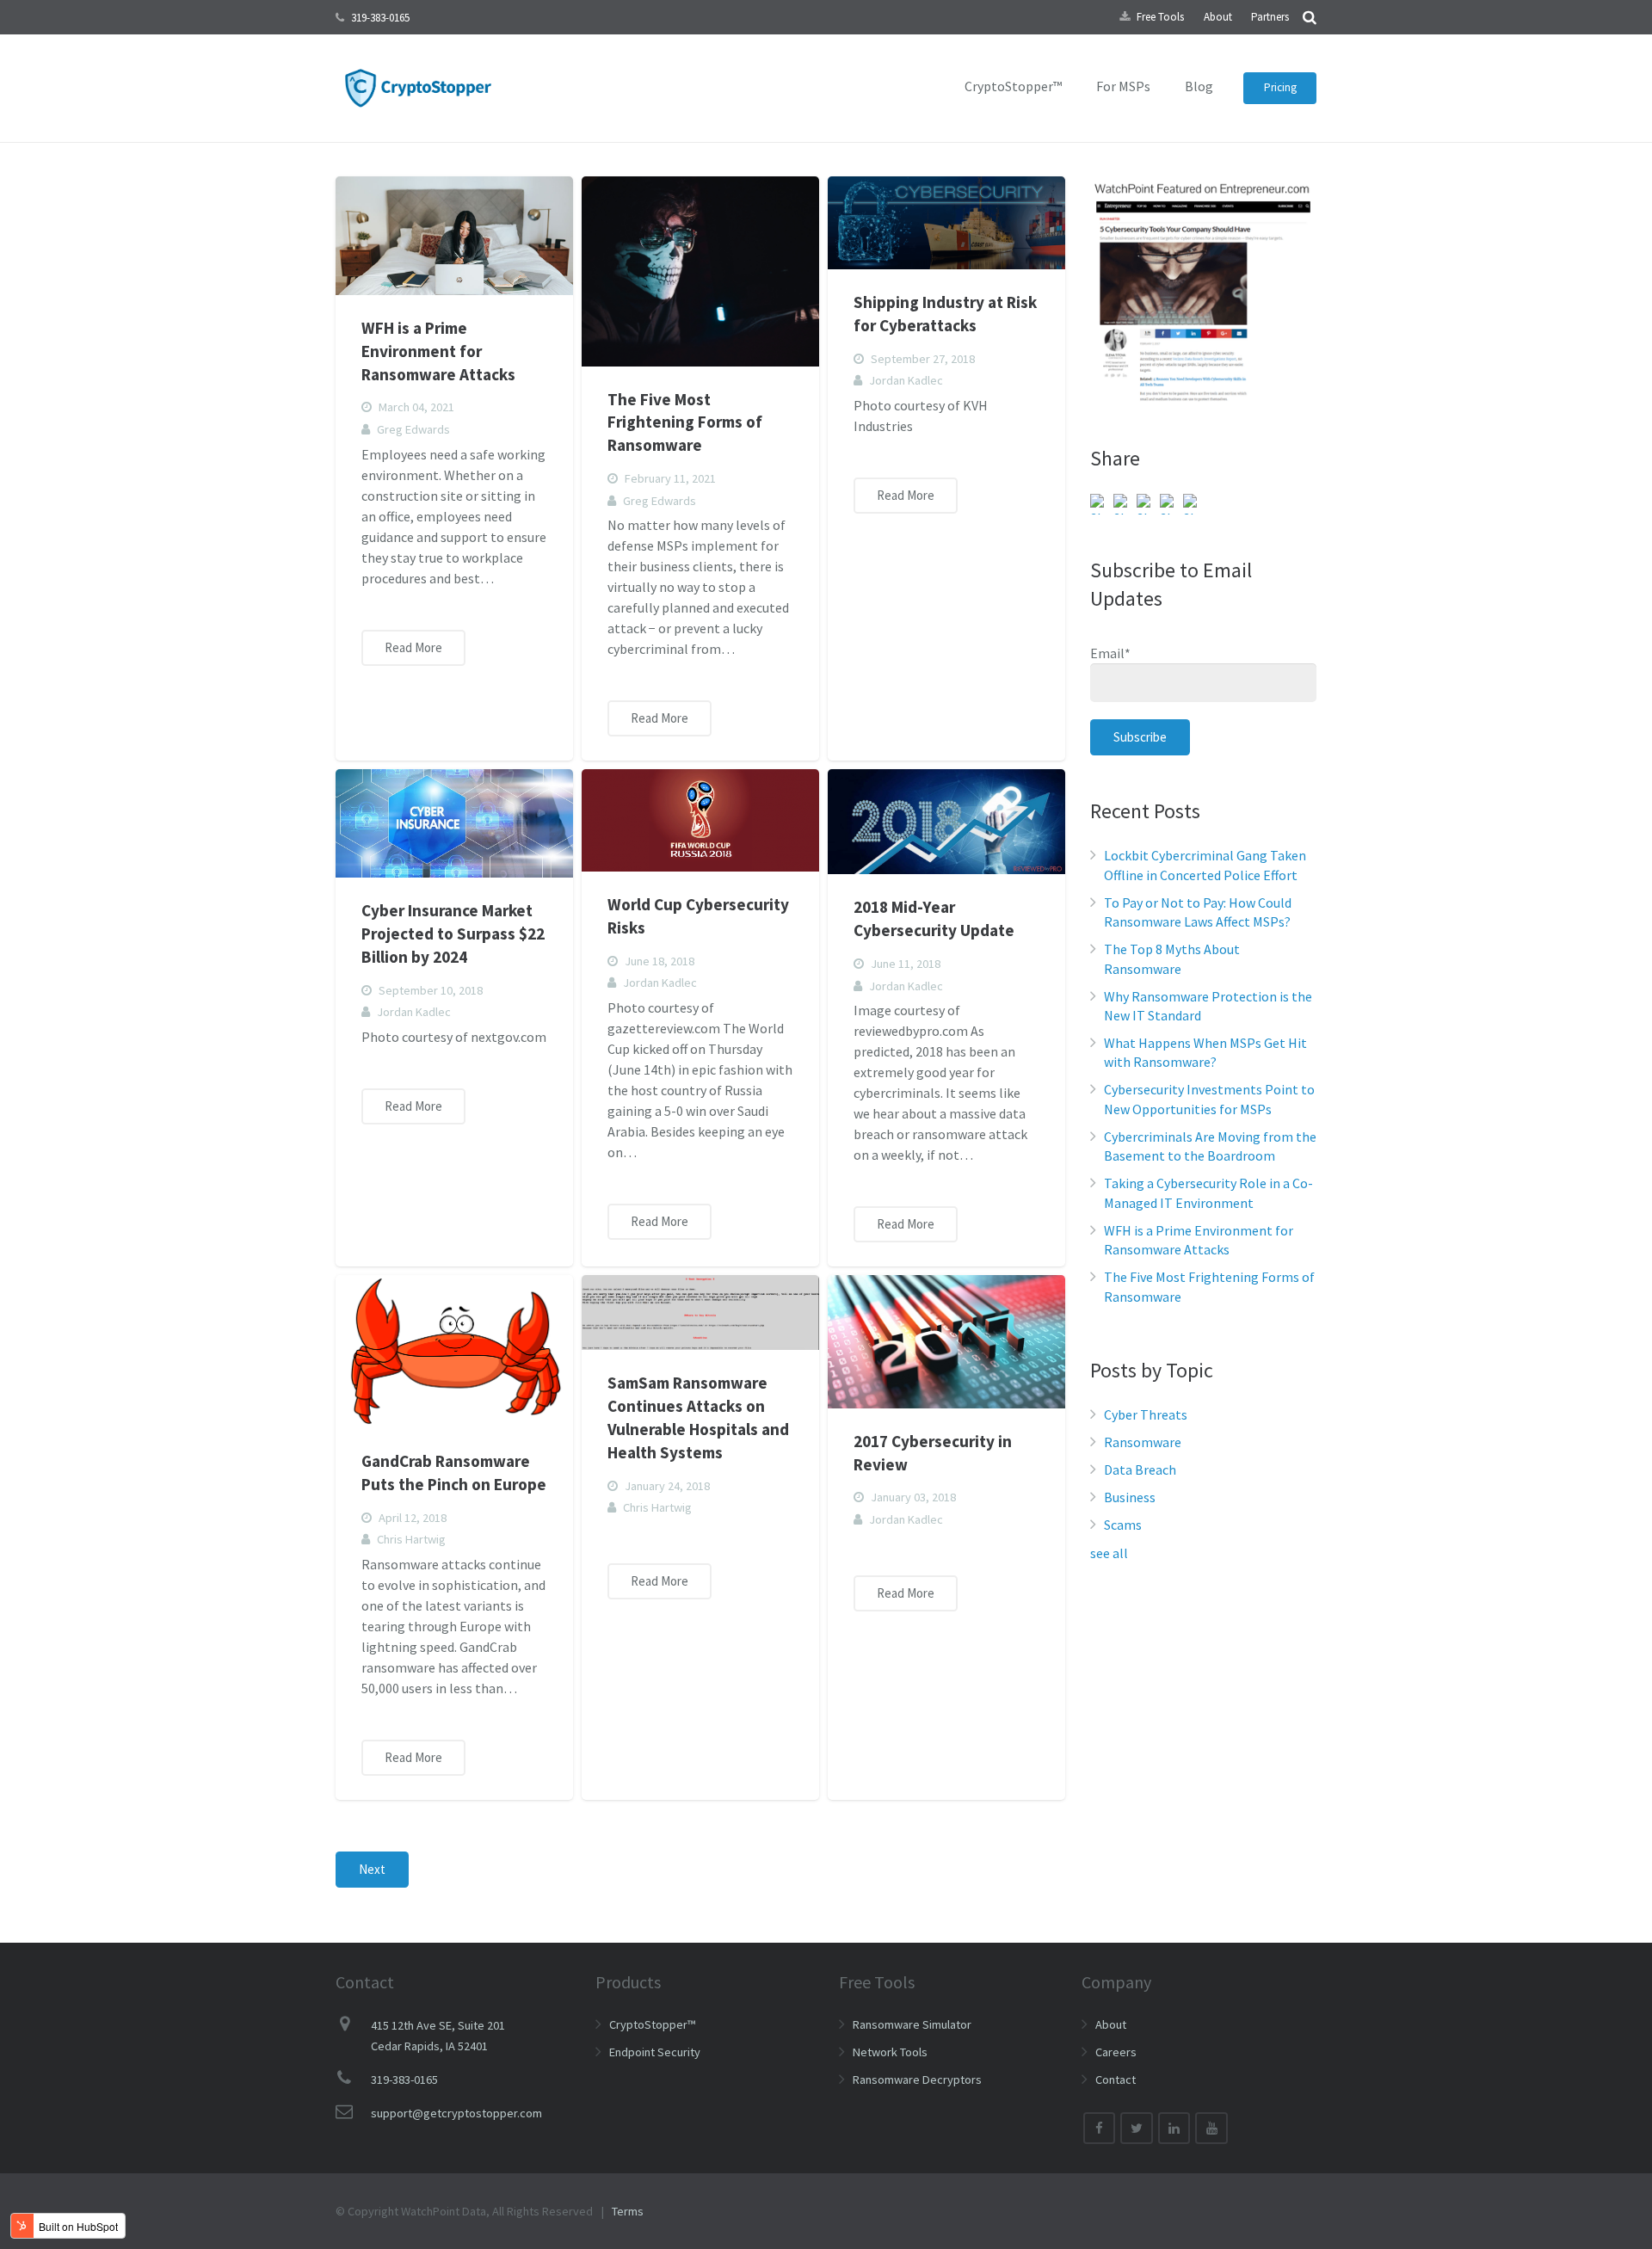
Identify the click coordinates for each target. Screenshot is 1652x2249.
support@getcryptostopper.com (456, 2113)
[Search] (1310, 17)
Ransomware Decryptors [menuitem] (917, 2080)
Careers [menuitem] (1116, 2052)
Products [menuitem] (628, 1982)
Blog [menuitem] (1199, 86)
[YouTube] (1211, 2129)
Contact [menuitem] (1116, 2080)
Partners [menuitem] (1270, 17)
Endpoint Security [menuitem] (655, 2052)
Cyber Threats (1146, 1414)
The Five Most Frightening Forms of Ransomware (685, 422)
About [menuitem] (1218, 17)
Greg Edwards (413, 429)
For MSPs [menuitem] (1123, 86)
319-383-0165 (380, 18)
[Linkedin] (1174, 2129)
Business (1130, 1497)
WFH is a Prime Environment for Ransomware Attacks (438, 351)
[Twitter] (1137, 2129)
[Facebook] (1100, 2129)
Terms (628, 2211)
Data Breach (1140, 1470)
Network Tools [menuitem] (890, 2052)
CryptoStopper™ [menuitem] (1013, 86)
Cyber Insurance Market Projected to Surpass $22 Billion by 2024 (453, 933)
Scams (1123, 1525)
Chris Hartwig (411, 1539)
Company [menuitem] (1116, 1982)
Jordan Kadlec (906, 380)
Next (372, 1869)
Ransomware (1143, 1442)
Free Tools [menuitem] (1160, 17)
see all (1109, 1553)
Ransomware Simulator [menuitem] (912, 2024)
